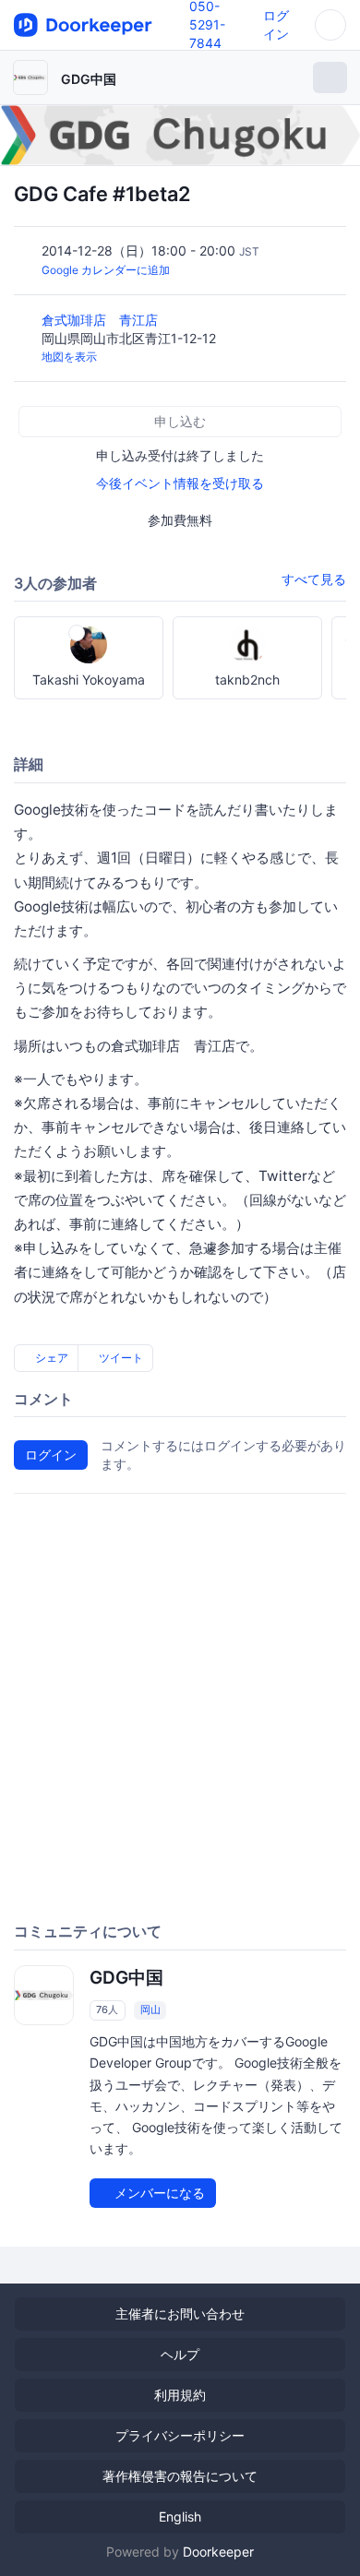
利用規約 (180, 2395)
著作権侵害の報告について (180, 2476)
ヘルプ (180, 2354)
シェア (50, 1358)
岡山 (150, 2010)
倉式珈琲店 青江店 (102, 320)
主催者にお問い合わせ (180, 2314)
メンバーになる (158, 2193)
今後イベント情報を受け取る (180, 483)
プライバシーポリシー (180, 2435)
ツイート (120, 1358)
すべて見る (314, 579)
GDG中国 (89, 79)
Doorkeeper (218, 2552)
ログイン (51, 1455)
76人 (107, 2010)
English (180, 2516)
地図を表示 (69, 357)
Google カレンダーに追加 (106, 270)
